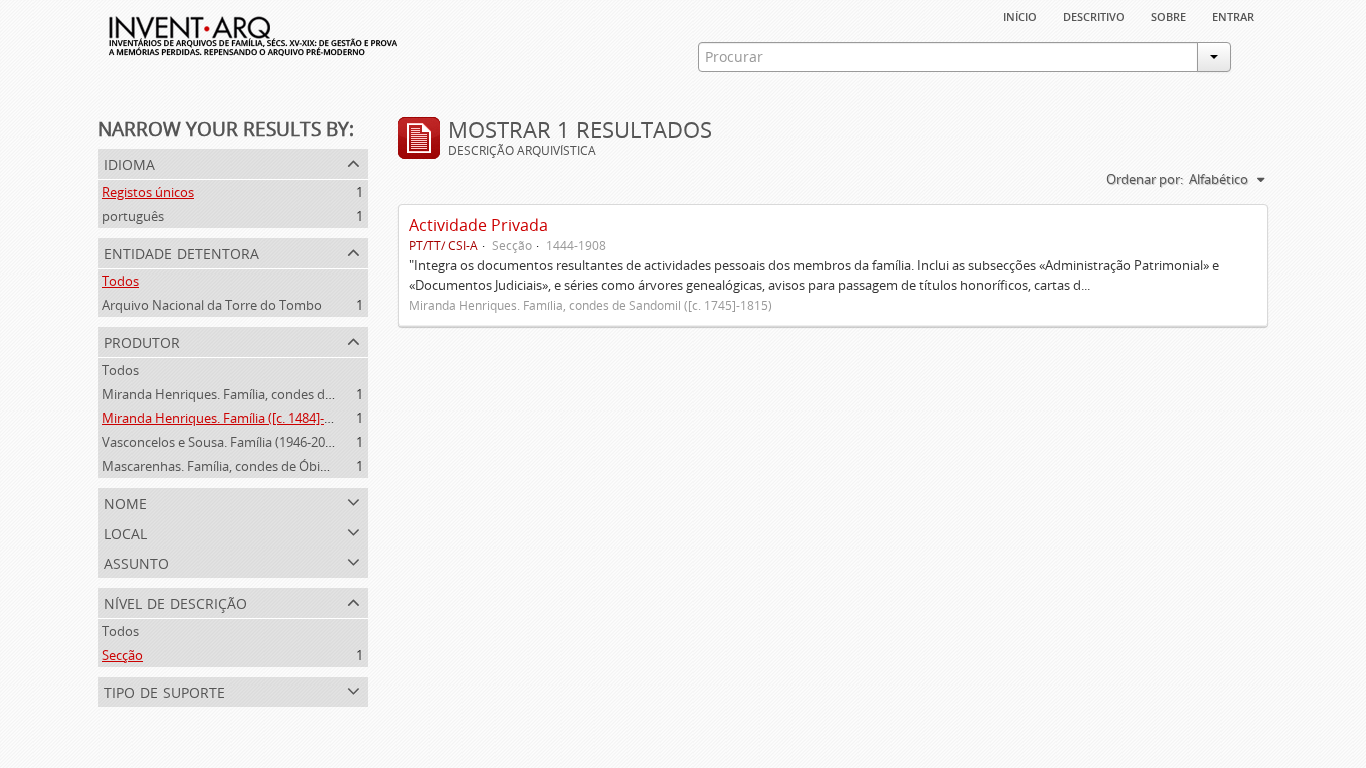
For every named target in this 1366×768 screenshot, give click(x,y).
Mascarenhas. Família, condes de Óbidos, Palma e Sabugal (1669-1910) (309, 466)
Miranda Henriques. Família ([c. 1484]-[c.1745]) (237, 418)
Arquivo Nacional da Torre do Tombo (212, 305)
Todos (120, 281)
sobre (1168, 15)
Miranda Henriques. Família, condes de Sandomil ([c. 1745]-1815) (292, 394)
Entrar (1233, 15)
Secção (122, 655)
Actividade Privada (478, 225)
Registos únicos (148, 192)
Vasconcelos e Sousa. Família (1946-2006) (222, 442)
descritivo (1094, 15)
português (133, 216)
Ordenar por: (1144, 179)
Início (1020, 15)
